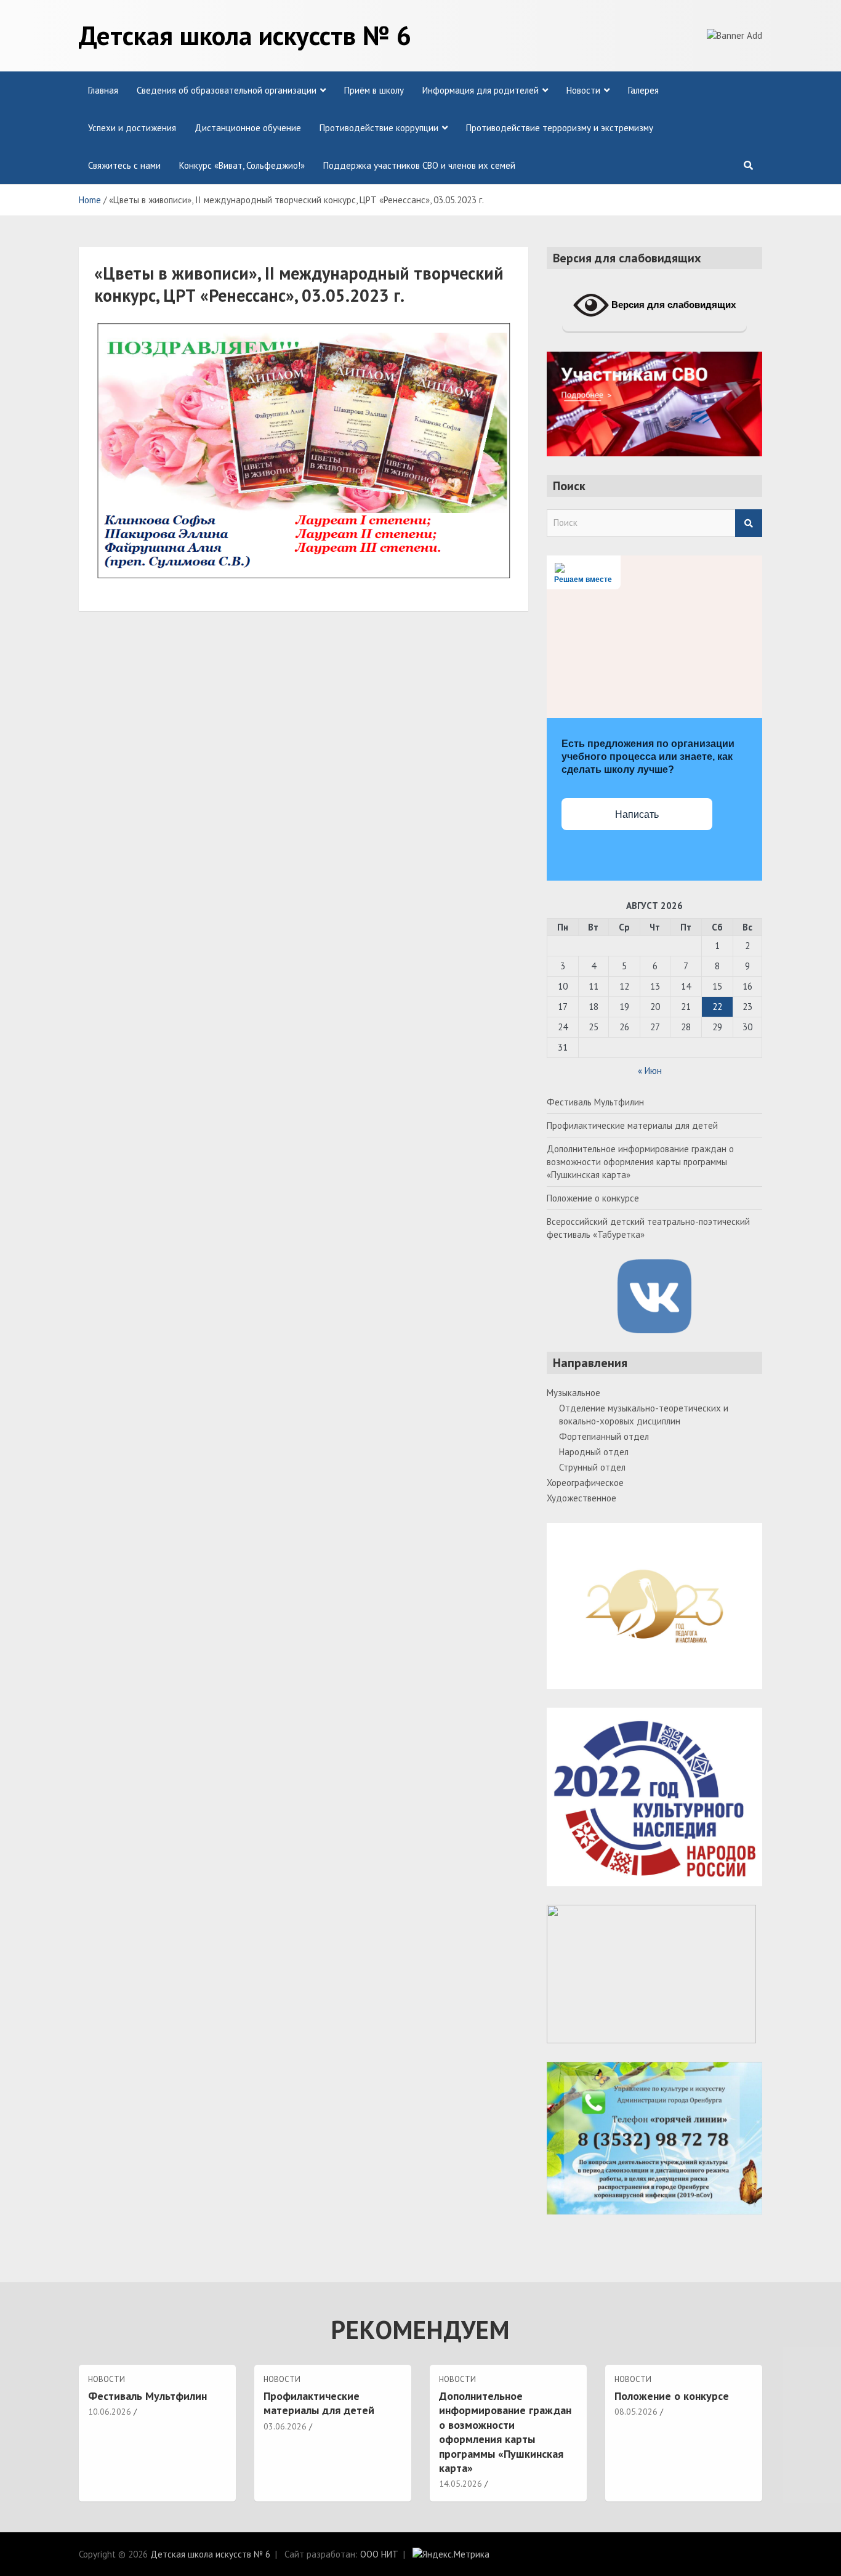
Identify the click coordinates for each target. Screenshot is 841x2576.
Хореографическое (585, 1483)
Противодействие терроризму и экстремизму (560, 128)
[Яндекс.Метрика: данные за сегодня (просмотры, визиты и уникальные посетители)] (451, 2554)
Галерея (643, 90)
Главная (103, 90)
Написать (637, 814)
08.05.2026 (636, 2412)
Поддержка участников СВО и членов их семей (419, 165)
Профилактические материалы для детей (632, 1125)
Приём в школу (374, 90)
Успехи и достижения (132, 128)
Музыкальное (573, 1393)
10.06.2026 (110, 2412)
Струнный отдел (592, 1467)
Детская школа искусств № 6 (245, 35)
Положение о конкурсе (593, 1198)
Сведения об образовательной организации (227, 90)
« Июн (650, 1071)
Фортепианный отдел (604, 1436)
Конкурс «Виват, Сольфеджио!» (242, 165)
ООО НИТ (379, 2554)
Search (749, 523)
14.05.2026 (461, 2484)
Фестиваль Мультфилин (595, 1102)
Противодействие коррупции (379, 128)
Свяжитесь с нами (124, 165)
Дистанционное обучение (248, 128)
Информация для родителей (481, 90)
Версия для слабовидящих (672, 305)
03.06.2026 (285, 2426)
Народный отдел (594, 1452)
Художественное (581, 1498)
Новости (583, 90)
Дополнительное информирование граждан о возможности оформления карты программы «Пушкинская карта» (640, 1162)
